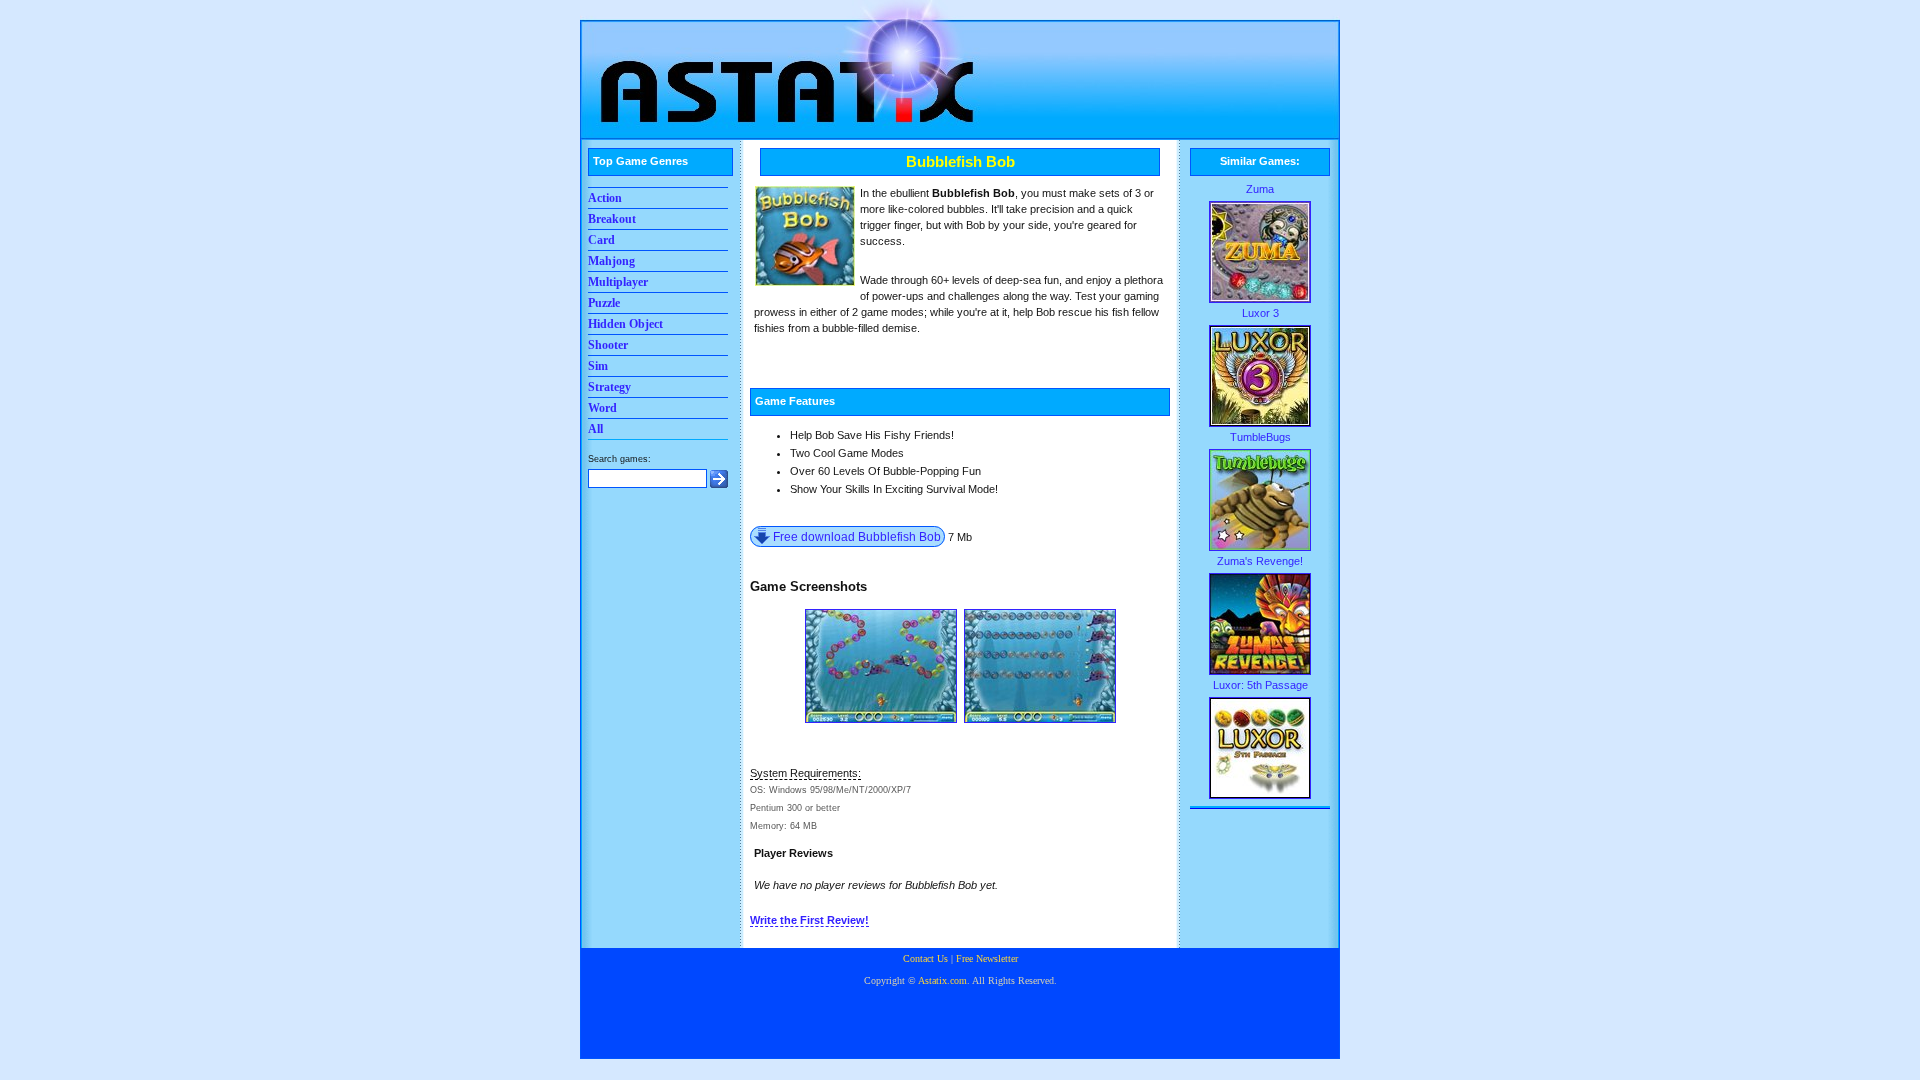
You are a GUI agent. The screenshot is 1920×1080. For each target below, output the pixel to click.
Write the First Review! (809, 920)
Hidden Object (625, 324)
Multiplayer (618, 282)
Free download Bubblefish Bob (857, 536)
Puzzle (604, 303)
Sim (598, 366)
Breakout (612, 219)
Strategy (609, 387)
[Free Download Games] (780, 65)
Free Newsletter (987, 958)
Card (601, 240)
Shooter (608, 345)
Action (605, 198)
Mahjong (611, 261)
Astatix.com (942, 980)
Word (602, 408)
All (595, 429)
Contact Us (925, 958)
